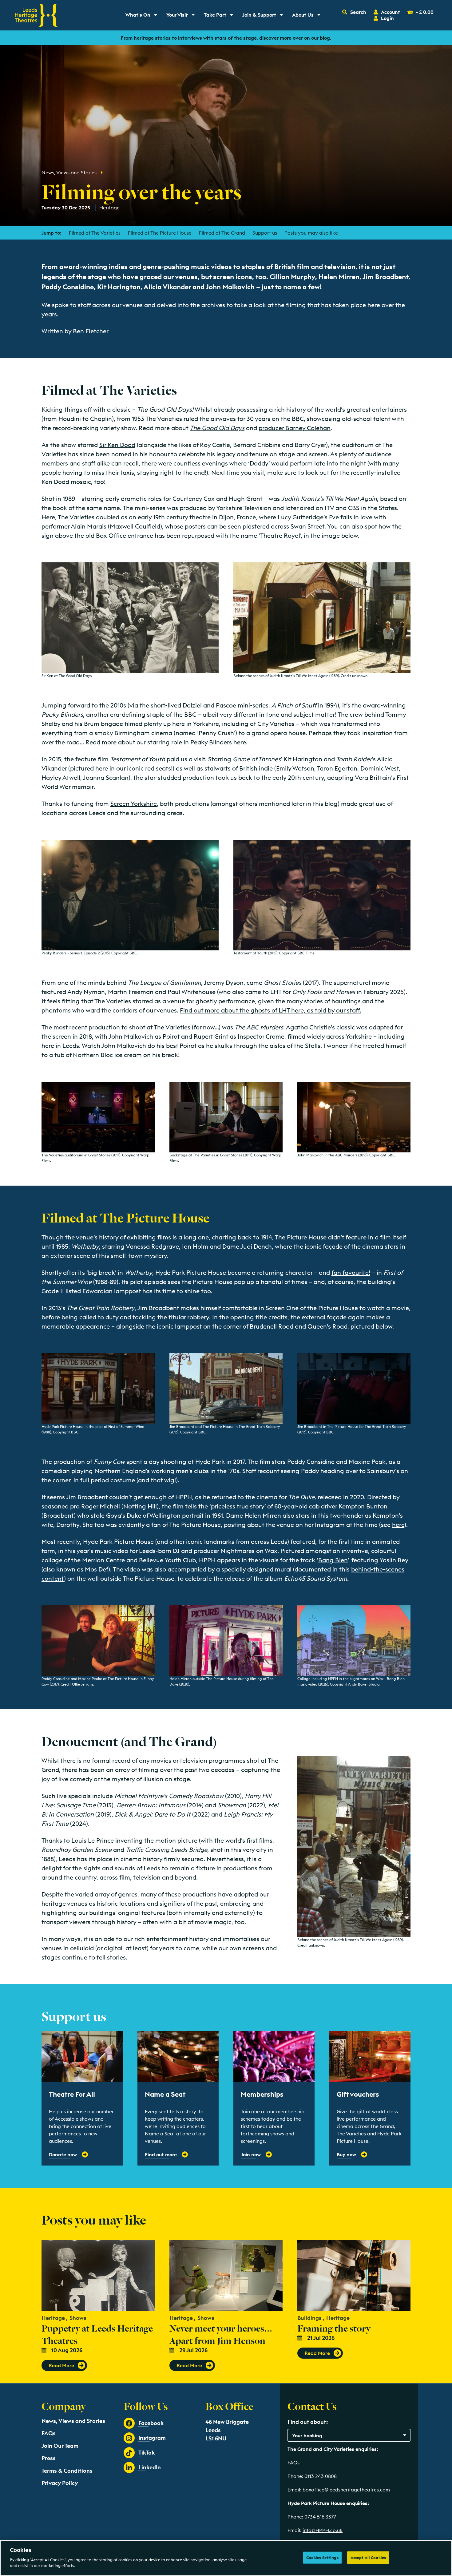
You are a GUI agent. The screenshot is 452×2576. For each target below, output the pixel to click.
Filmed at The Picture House (160, 233)
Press (49, 2458)
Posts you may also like (311, 233)
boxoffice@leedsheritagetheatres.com (346, 2490)
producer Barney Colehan (295, 428)
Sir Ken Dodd (117, 445)
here (398, 1525)
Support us (265, 233)
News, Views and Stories (69, 172)
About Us (308, 16)
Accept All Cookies (368, 2557)
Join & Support (264, 16)
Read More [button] (61, 2365)
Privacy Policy (60, 2483)
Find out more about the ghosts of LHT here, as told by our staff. (271, 1010)
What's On (143, 16)
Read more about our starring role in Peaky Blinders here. (167, 742)
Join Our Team (60, 2446)
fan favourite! (351, 1272)
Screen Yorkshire (134, 804)
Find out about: (308, 2422)
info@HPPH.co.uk (323, 2530)
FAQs (49, 2433)
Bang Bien (333, 1560)
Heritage (110, 208)
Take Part (221, 16)
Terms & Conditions (67, 2471)
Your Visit (183, 16)
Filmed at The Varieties (95, 233)
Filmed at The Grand (222, 233)
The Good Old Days (217, 428)
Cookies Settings (322, 2557)
